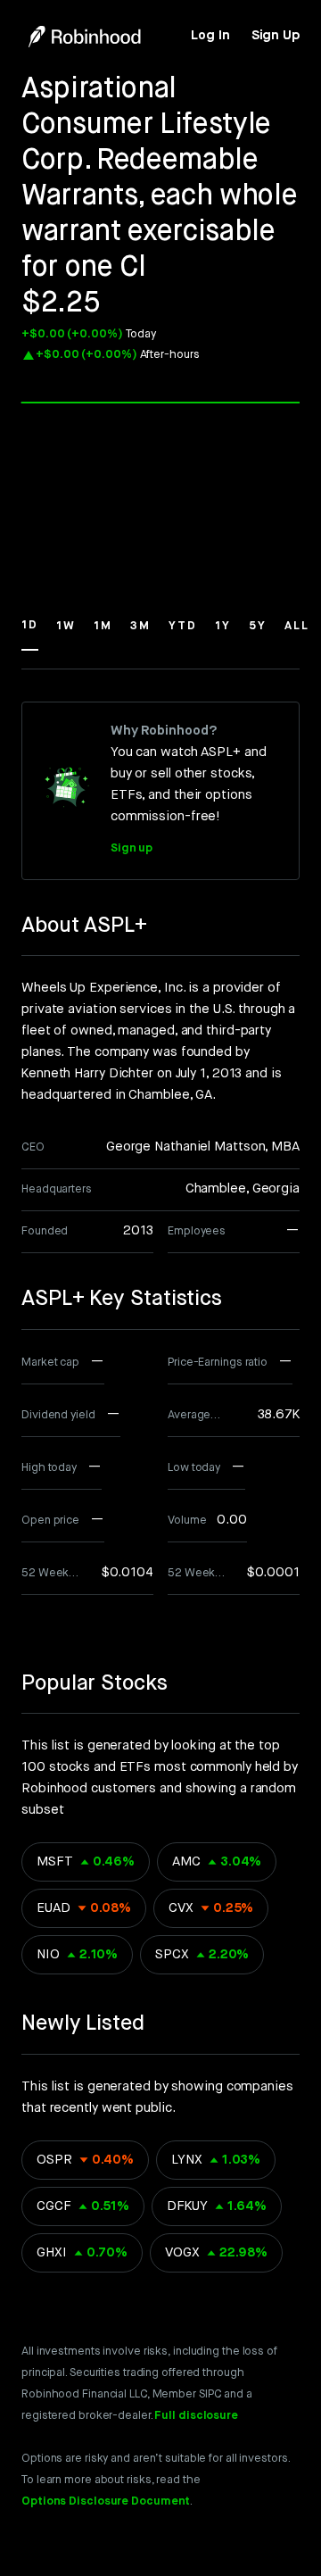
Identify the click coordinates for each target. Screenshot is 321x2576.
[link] (210, 36)
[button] (30, 634)
